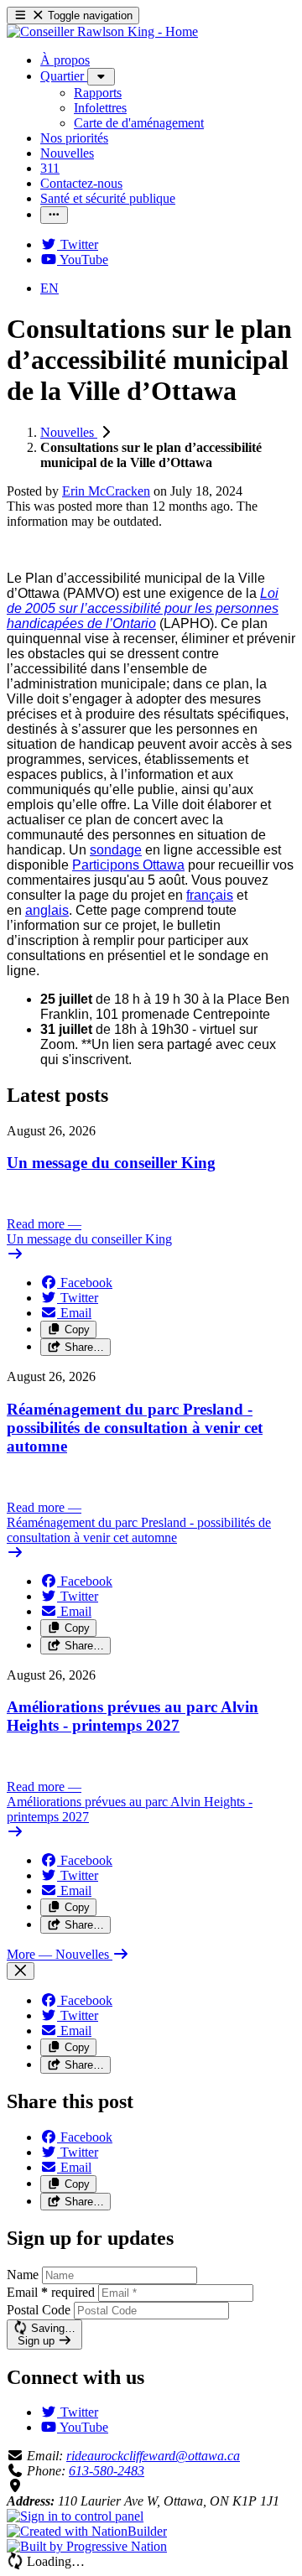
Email (51, 2292)
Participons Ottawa (128, 865)
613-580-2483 (107, 2471)
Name (23, 2275)
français (210, 895)
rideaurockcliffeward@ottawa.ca (153, 2456)
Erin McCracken (106, 491)
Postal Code (39, 2310)
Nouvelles (69, 432)
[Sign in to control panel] (75, 2516)
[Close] (21, 1971)
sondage (116, 850)
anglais (47, 910)
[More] (101, 77)
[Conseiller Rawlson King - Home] (102, 31)
